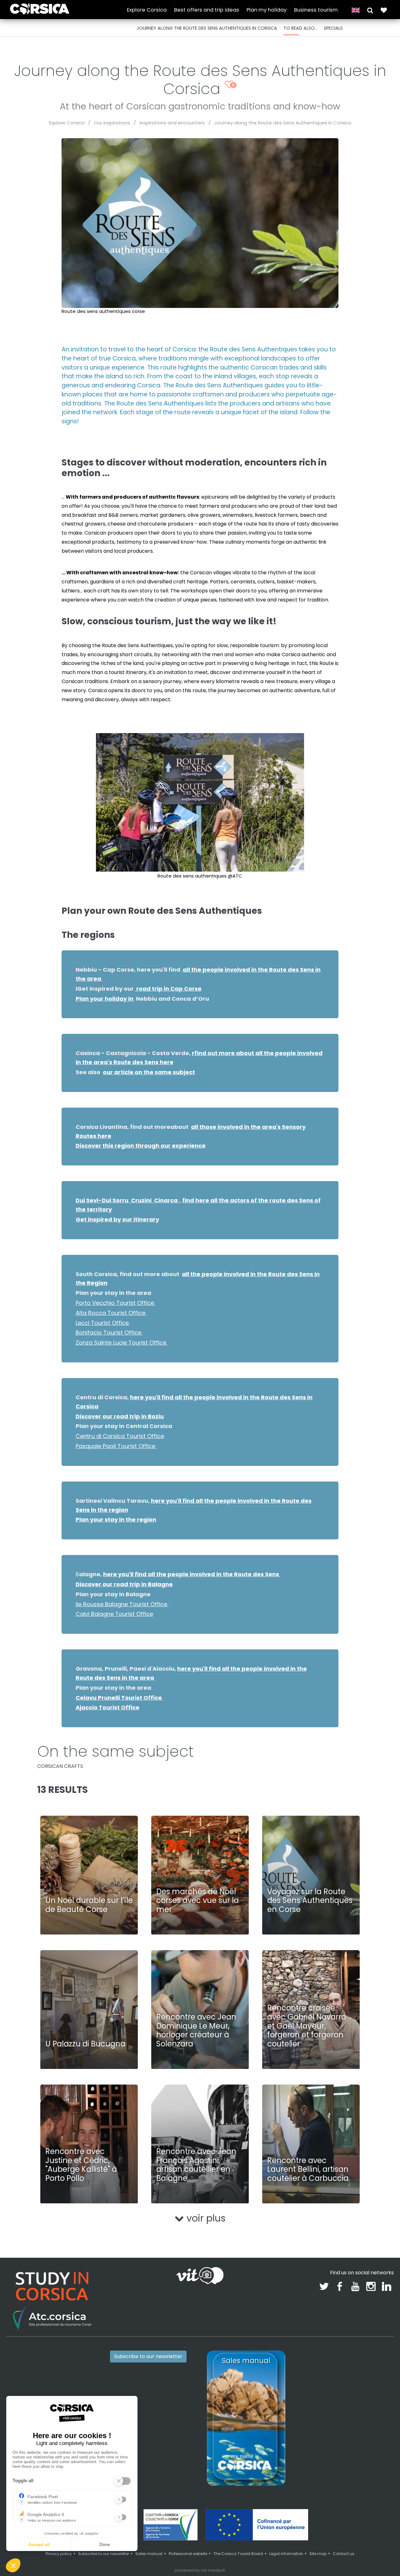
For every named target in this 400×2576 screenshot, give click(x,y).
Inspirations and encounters (172, 123)
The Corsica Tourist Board (238, 2554)
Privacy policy (59, 2554)
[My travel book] (384, 10)
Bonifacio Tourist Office (109, 1333)
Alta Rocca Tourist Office (111, 1313)
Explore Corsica (147, 10)
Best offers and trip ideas (207, 10)
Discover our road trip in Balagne (124, 1584)
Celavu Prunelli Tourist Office (119, 1698)
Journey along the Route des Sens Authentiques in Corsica (283, 123)
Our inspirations (112, 123)
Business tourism (316, 10)
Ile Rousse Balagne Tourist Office (122, 1604)
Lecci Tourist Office (103, 1323)
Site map (318, 2554)
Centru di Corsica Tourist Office (120, 1436)
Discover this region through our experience (141, 1146)
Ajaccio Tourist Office (107, 1707)
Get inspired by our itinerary (117, 1219)
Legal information (286, 2554)
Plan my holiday (267, 10)
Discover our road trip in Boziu (120, 1416)
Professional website (188, 2554)
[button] (370, 10)
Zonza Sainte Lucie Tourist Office (122, 1343)
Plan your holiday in (105, 999)
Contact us (344, 2554)
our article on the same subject (149, 1072)
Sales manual (149, 2554)
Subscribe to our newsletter (148, 2356)
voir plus (205, 2218)
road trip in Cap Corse (168, 989)
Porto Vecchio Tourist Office (116, 1303)
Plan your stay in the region (116, 1519)
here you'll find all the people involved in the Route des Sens (192, 1574)
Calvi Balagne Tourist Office (114, 1614)
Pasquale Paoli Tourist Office (116, 1446)
